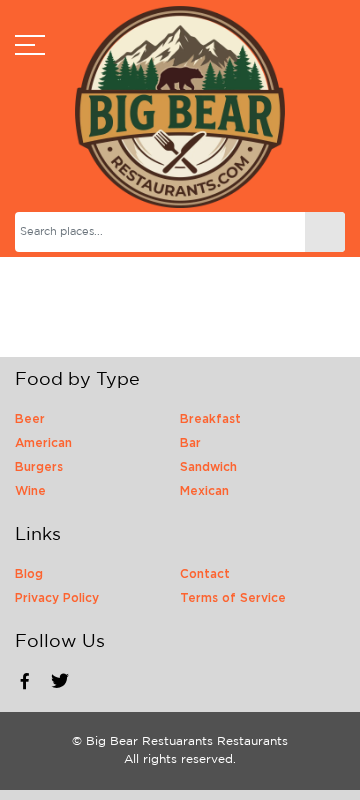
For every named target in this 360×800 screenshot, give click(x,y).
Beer (30, 419)
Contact (205, 574)
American (43, 443)
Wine (30, 491)
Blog (29, 574)
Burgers (39, 467)
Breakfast (210, 419)
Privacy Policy (57, 598)
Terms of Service (233, 598)
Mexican (204, 491)
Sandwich (208, 467)
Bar (190, 443)
